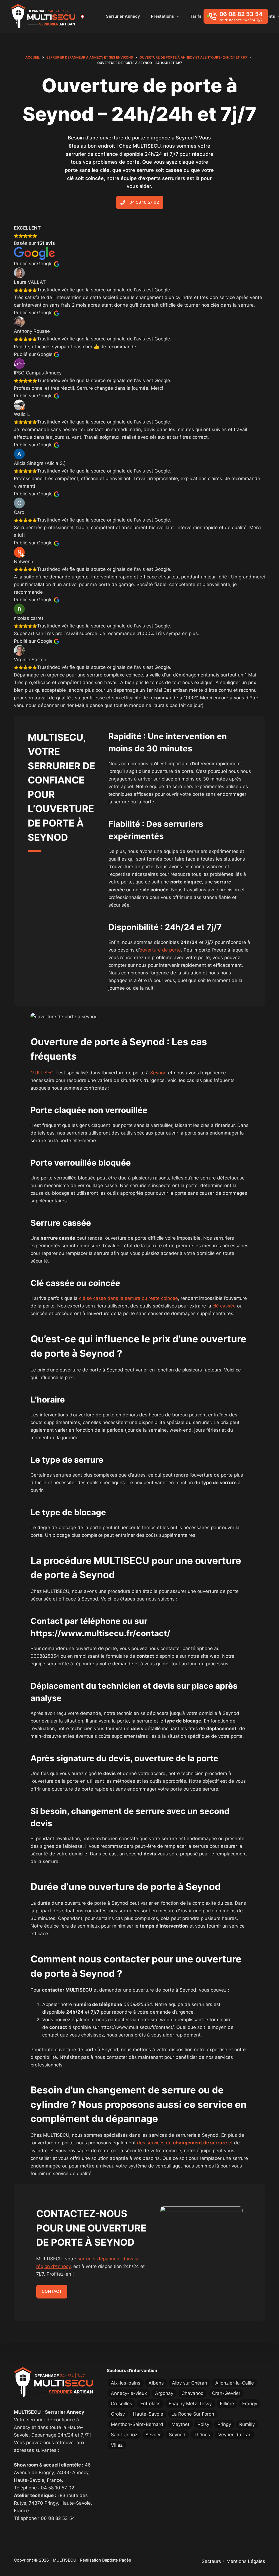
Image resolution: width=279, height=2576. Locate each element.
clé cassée (224, 1306)
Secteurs (211, 2561)
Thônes (202, 2435)
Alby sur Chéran (189, 2383)
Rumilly (247, 2424)
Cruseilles (122, 2404)
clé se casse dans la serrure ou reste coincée (128, 1298)
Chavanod (193, 2393)
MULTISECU (44, 1073)
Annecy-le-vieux (129, 2393)
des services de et (185, 2143)
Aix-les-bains (126, 2383)
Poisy (203, 2424)
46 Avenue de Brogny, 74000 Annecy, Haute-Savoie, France (52, 2473)
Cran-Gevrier (226, 2393)
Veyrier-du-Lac (235, 2435)
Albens (156, 2383)
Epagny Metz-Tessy (190, 2404)
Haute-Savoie (148, 2414)
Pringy (224, 2424)
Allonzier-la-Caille (235, 2383)
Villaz (117, 2445)
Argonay (164, 2393)
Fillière (227, 2404)
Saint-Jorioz (124, 2435)
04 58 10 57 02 (57, 2488)
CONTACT (52, 2291)
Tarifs (196, 16)
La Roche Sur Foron (193, 2414)
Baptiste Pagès (117, 2560)
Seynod (158, 1073)
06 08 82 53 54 (58, 2518)
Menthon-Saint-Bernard (137, 2424)
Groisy (118, 2414)
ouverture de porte (160, 950)
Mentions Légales (246, 2561)
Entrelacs (150, 2404)
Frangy (250, 2404)
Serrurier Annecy (123, 16)
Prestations (162, 16)
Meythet (180, 2424)
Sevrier (153, 2435)
